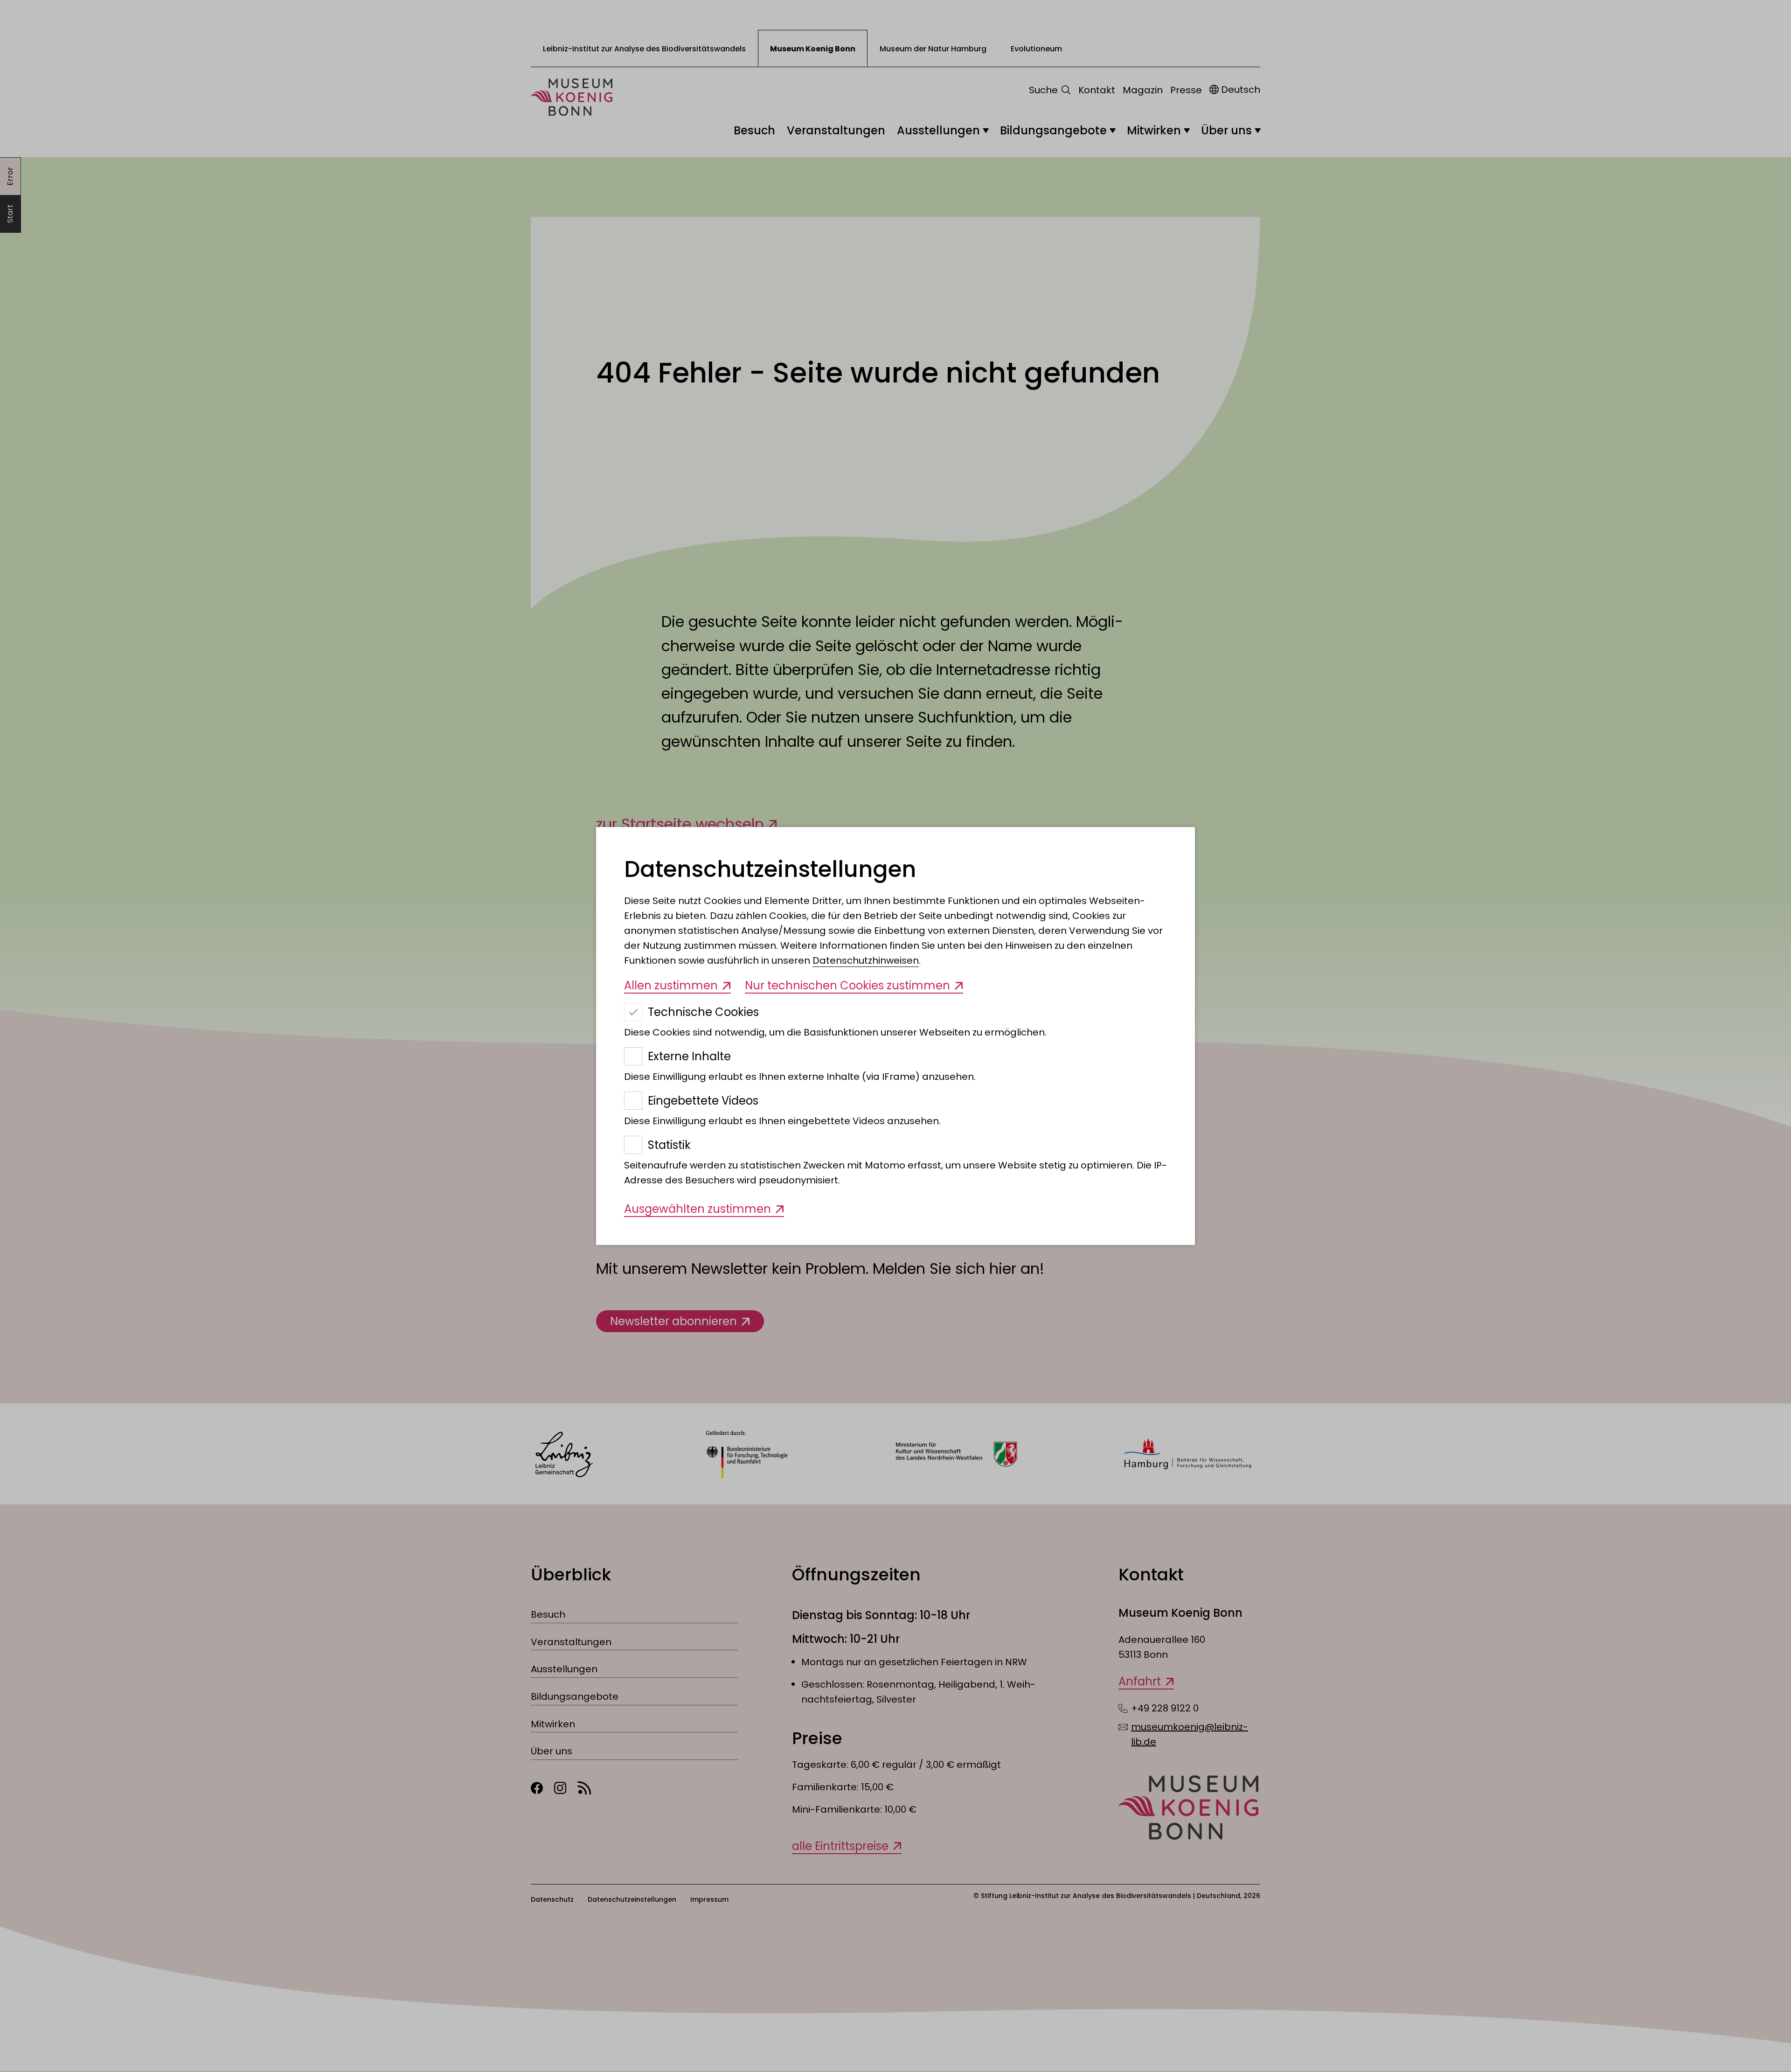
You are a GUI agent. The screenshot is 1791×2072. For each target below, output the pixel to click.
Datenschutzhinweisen (866, 960)
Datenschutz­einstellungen (770, 869)
